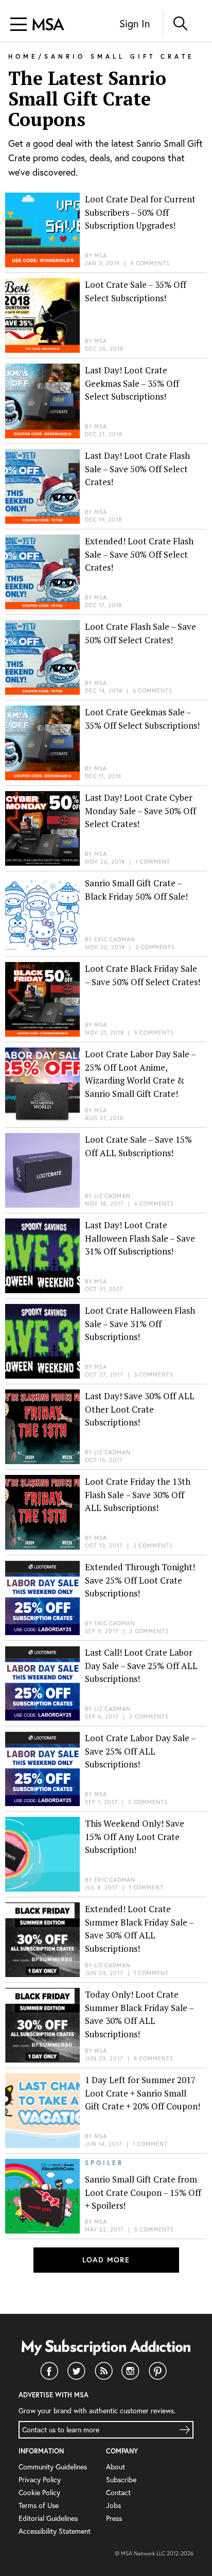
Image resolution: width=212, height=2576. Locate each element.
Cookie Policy (39, 2492)
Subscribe (121, 2479)
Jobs (113, 2505)
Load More (106, 2260)
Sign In (135, 23)
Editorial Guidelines (48, 2518)
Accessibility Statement (55, 2531)
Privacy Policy (40, 2479)
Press (114, 2518)
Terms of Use (39, 2505)
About (116, 2467)
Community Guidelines (53, 2467)
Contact (118, 2492)
